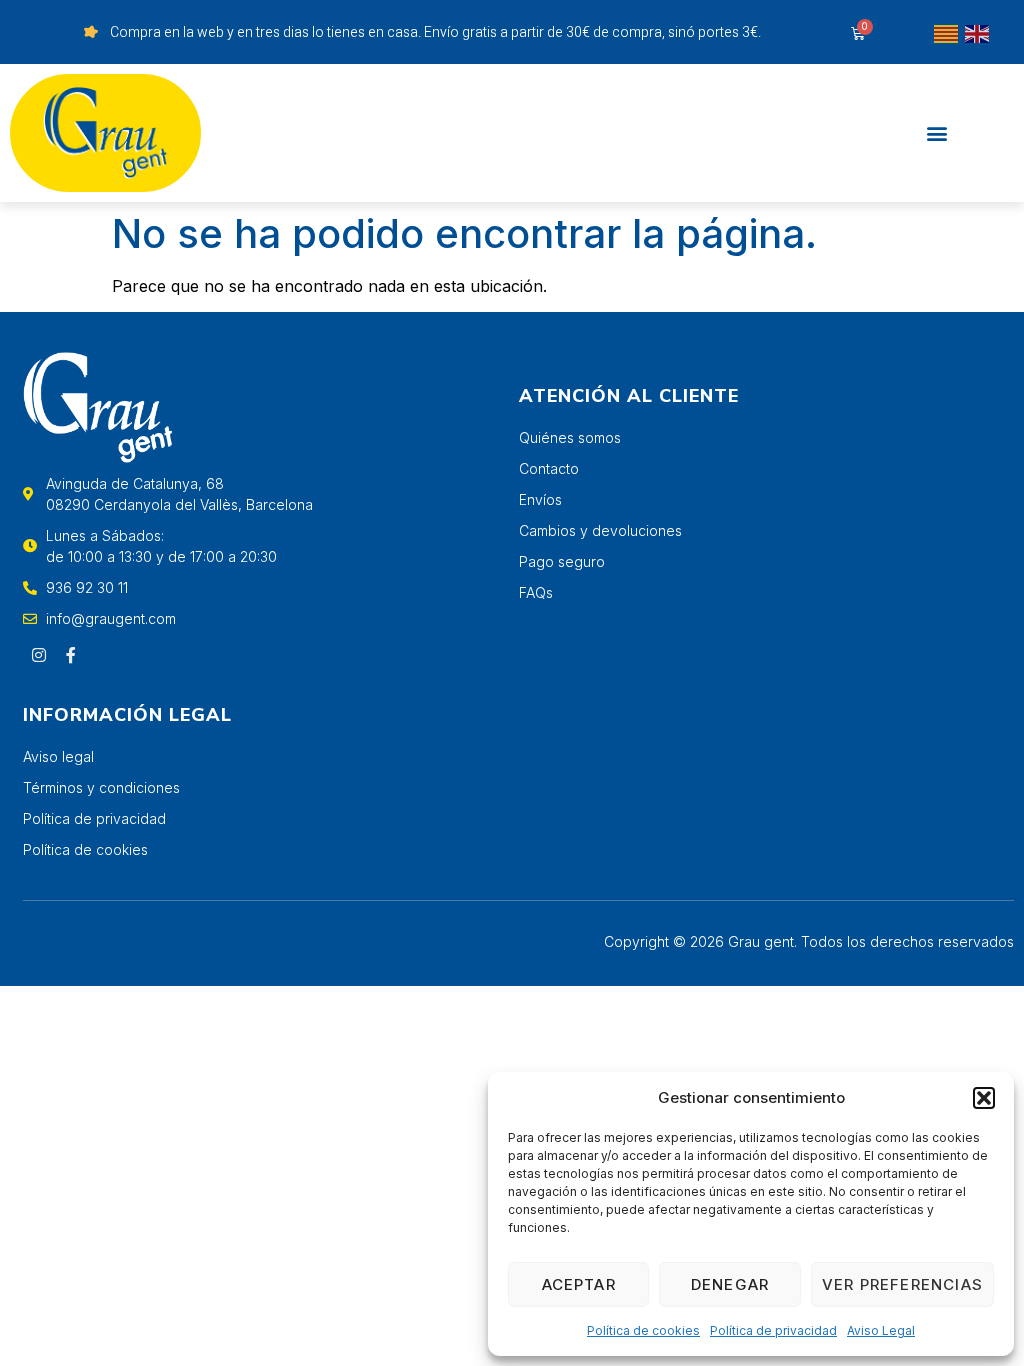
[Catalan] (947, 32)
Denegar (730, 1284)
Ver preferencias (902, 1284)
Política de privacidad (773, 1330)
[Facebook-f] (71, 655)
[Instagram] (39, 655)
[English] (978, 32)
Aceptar (579, 1284)
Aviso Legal (881, 1330)
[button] (984, 1098)
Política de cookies (643, 1330)
